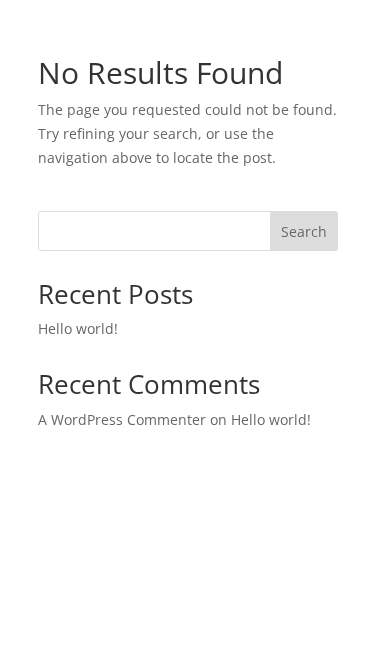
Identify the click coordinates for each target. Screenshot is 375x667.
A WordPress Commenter (122, 419)
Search (304, 231)
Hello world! (78, 328)
